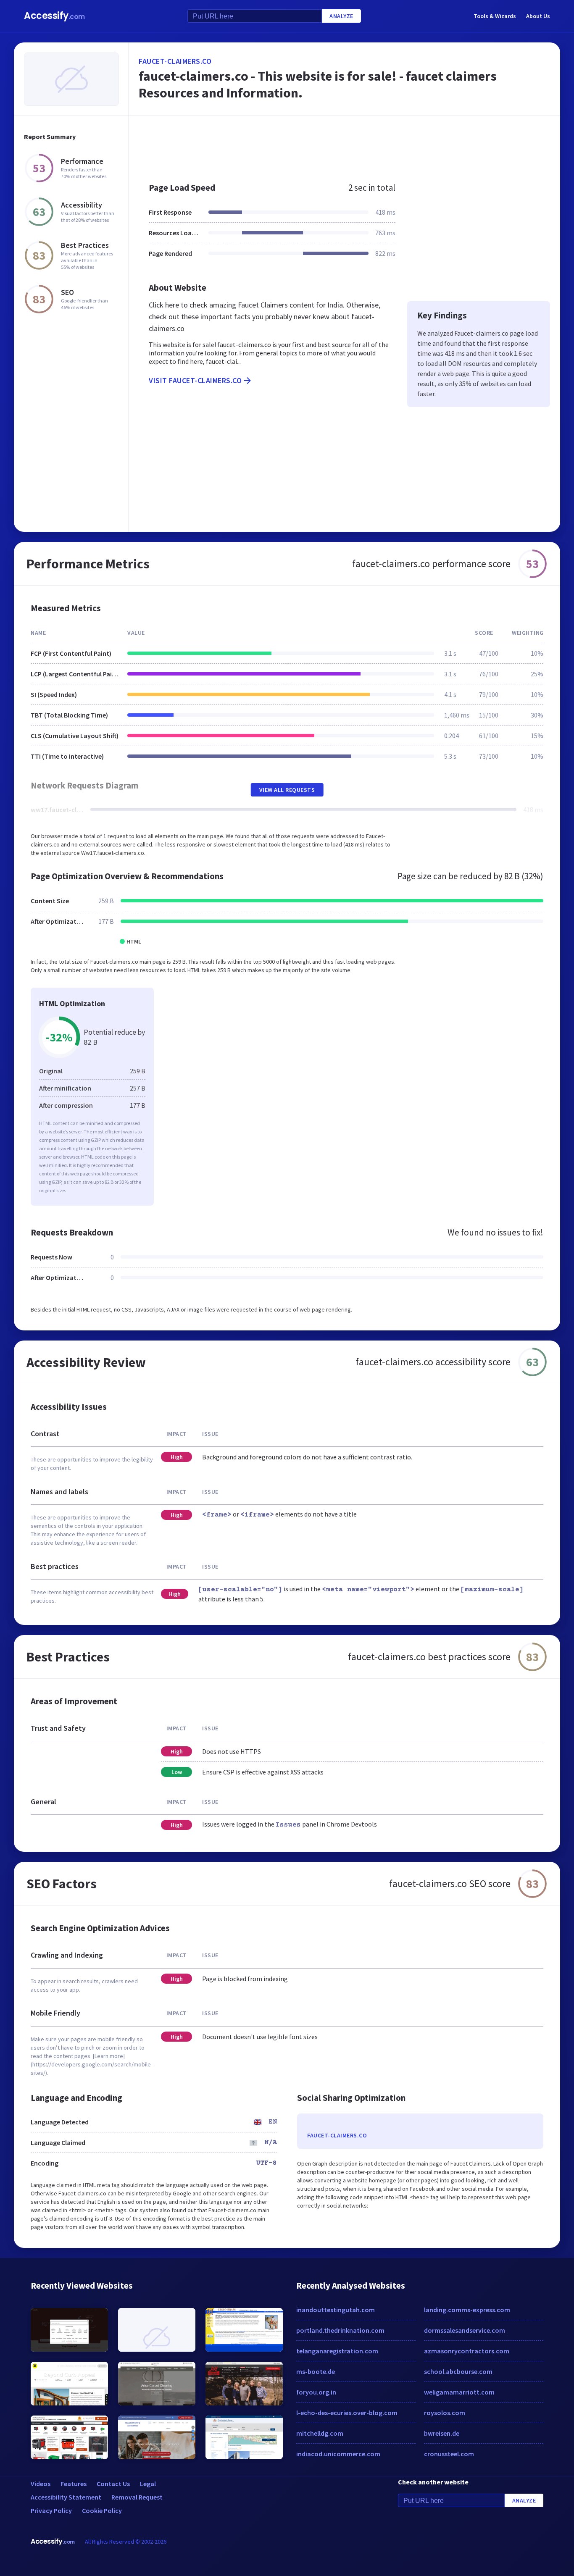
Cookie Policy (102, 2510)
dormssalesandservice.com (465, 2330)
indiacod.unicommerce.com (338, 2454)
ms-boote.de (316, 2371)
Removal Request (137, 2497)
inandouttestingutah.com (336, 2310)
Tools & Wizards (495, 16)
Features (74, 2484)
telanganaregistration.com (337, 2351)
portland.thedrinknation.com (340, 2330)
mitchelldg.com (320, 2433)
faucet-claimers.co (175, 61)
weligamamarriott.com (459, 2392)
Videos (41, 2484)
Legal (148, 2484)
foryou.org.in (316, 2392)
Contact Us (113, 2484)
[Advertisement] (344, 145)
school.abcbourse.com (458, 2371)
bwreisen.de (442, 2433)
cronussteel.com (449, 2454)
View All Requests (287, 790)
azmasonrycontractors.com (467, 2351)
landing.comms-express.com (467, 2310)
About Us (538, 16)
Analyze (341, 16)
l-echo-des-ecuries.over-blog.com (347, 2413)
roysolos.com (445, 2413)
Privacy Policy (51, 2510)
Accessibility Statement (66, 2497)
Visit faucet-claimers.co (195, 380)
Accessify (54, 16)
